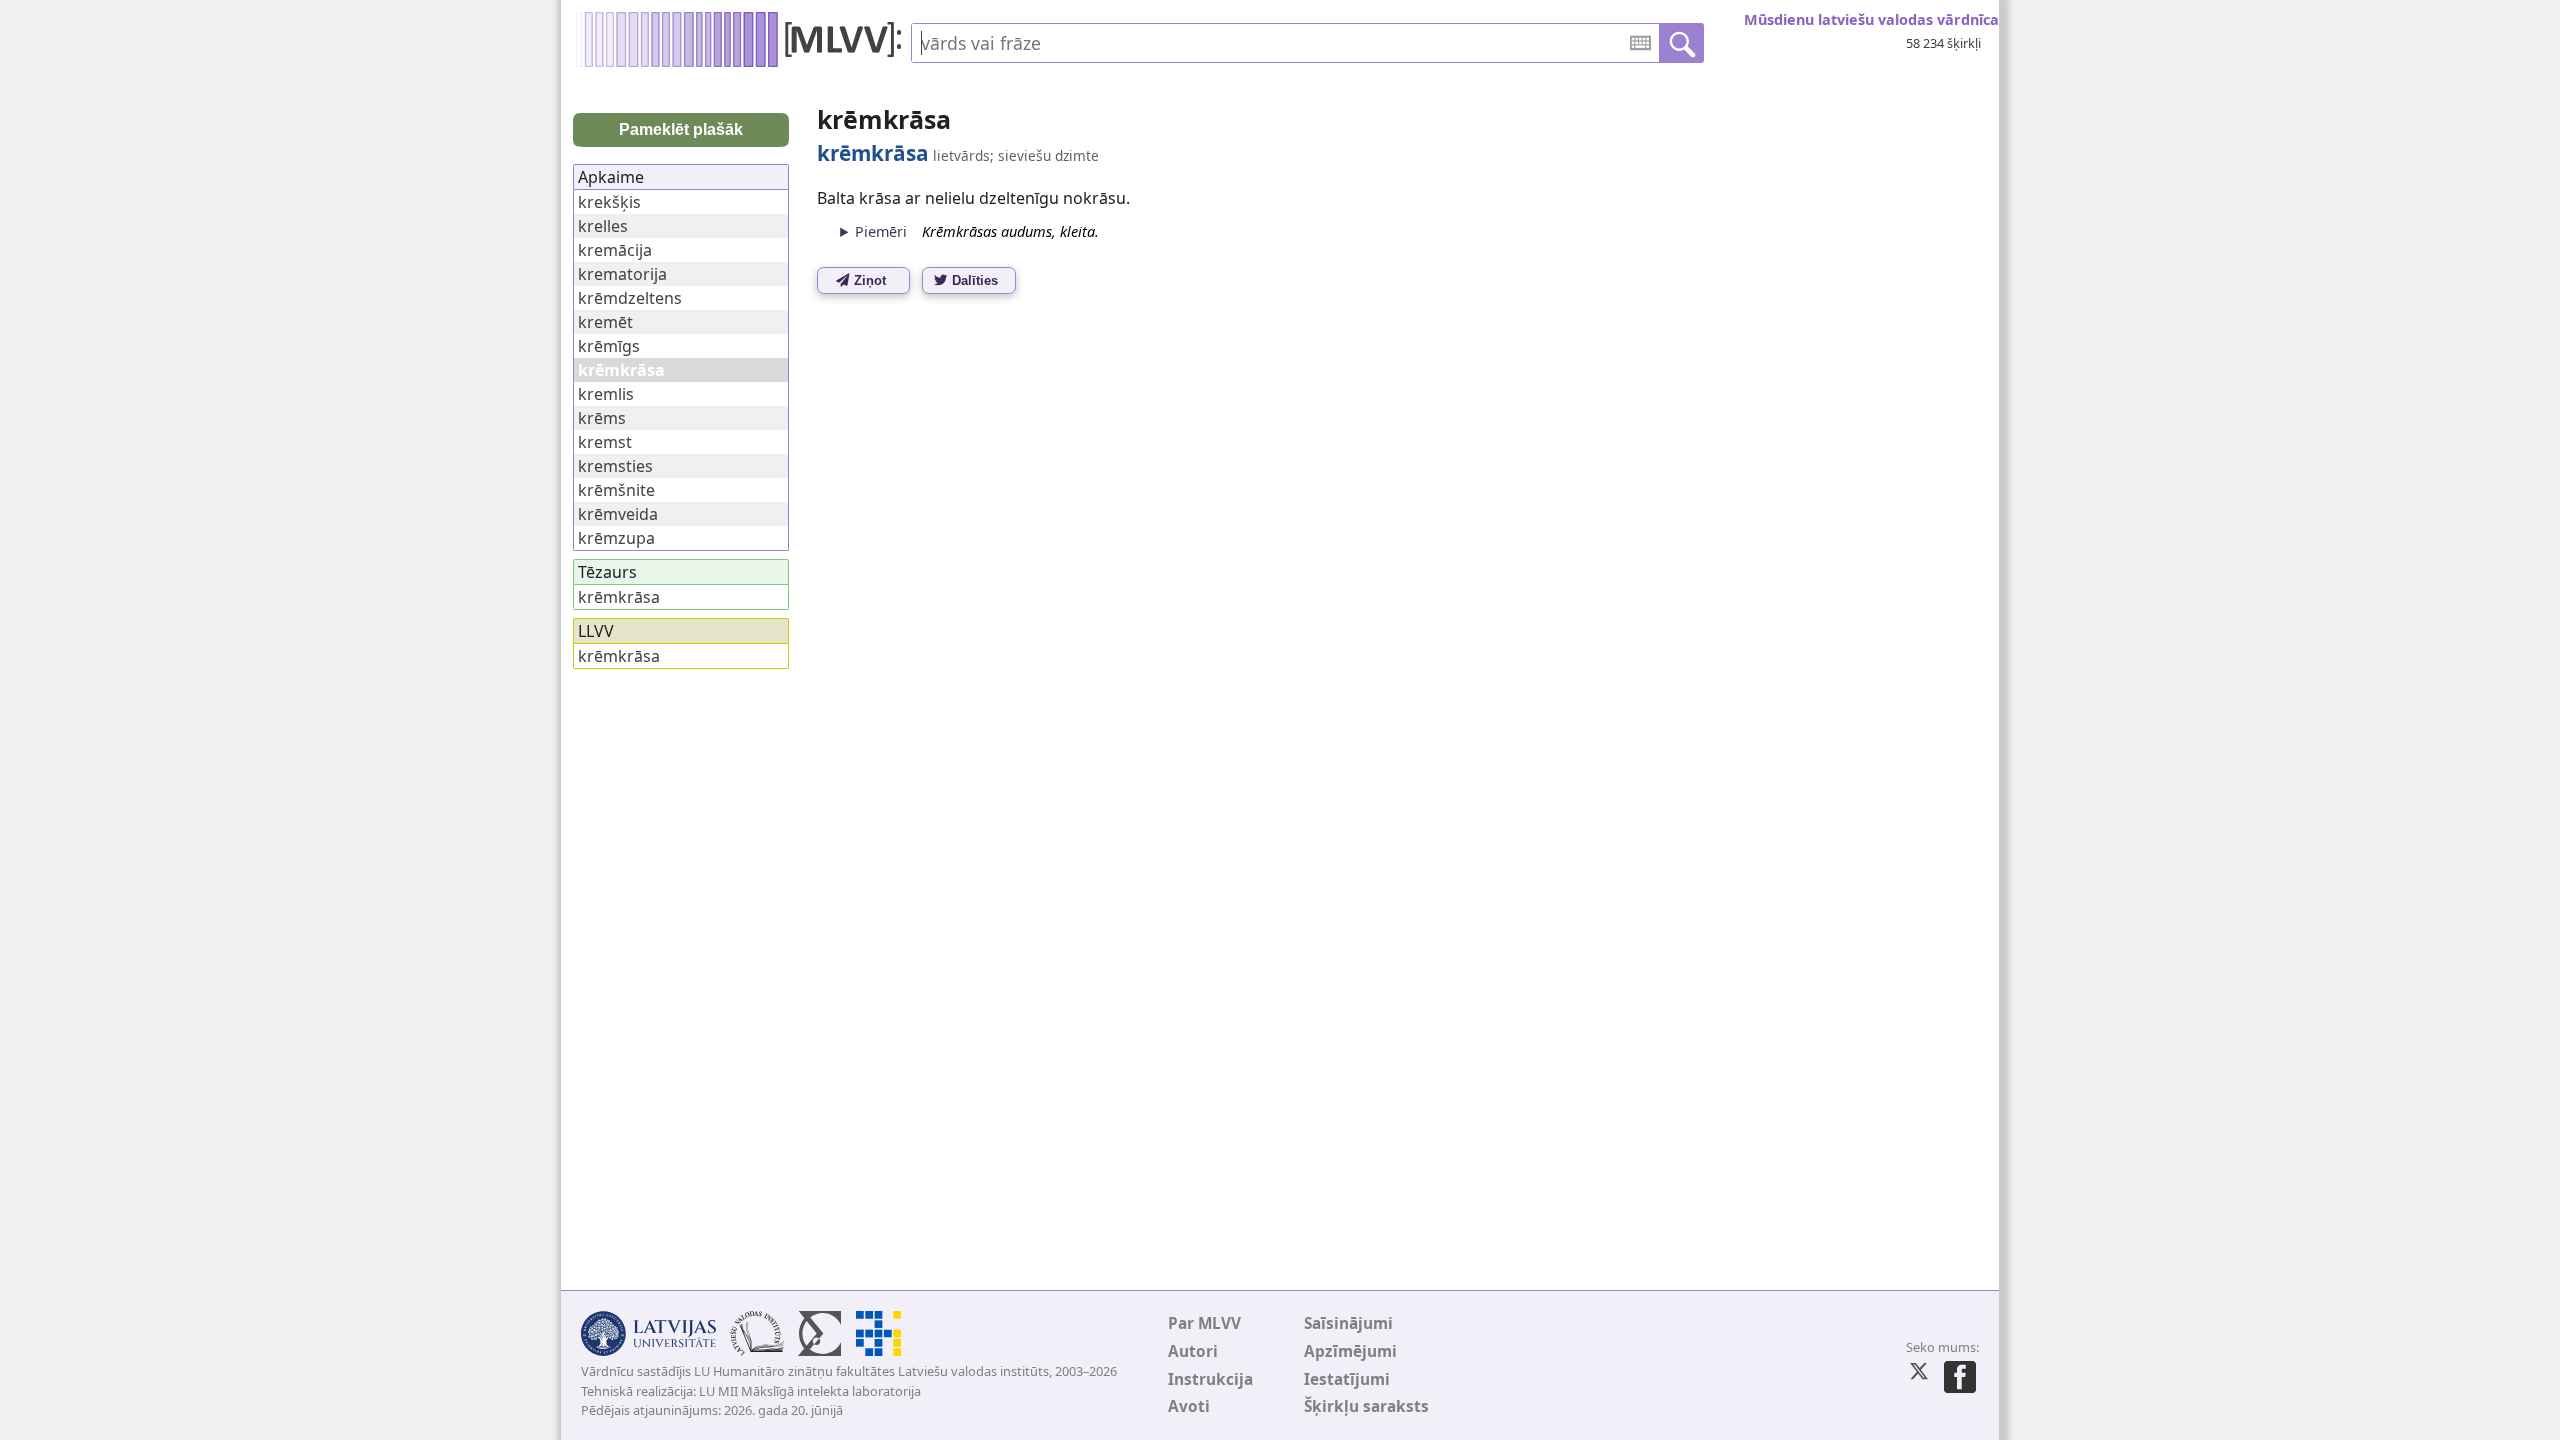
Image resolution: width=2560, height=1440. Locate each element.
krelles (603, 226)
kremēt (605, 322)
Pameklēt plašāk (681, 129)
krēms (602, 418)
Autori (1193, 1351)
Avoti (1189, 1406)
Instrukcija (1210, 1379)
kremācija (615, 250)
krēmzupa (616, 538)
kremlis (606, 394)
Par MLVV (1204, 1323)
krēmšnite (616, 490)
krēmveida (618, 514)
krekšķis (609, 202)
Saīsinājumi (1348, 1323)
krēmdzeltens (630, 298)
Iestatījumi (1347, 1379)
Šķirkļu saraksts (1366, 1406)
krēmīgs (609, 346)
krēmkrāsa (619, 597)
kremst (605, 442)
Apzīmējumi (1350, 1351)
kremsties (615, 466)
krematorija (622, 274)
